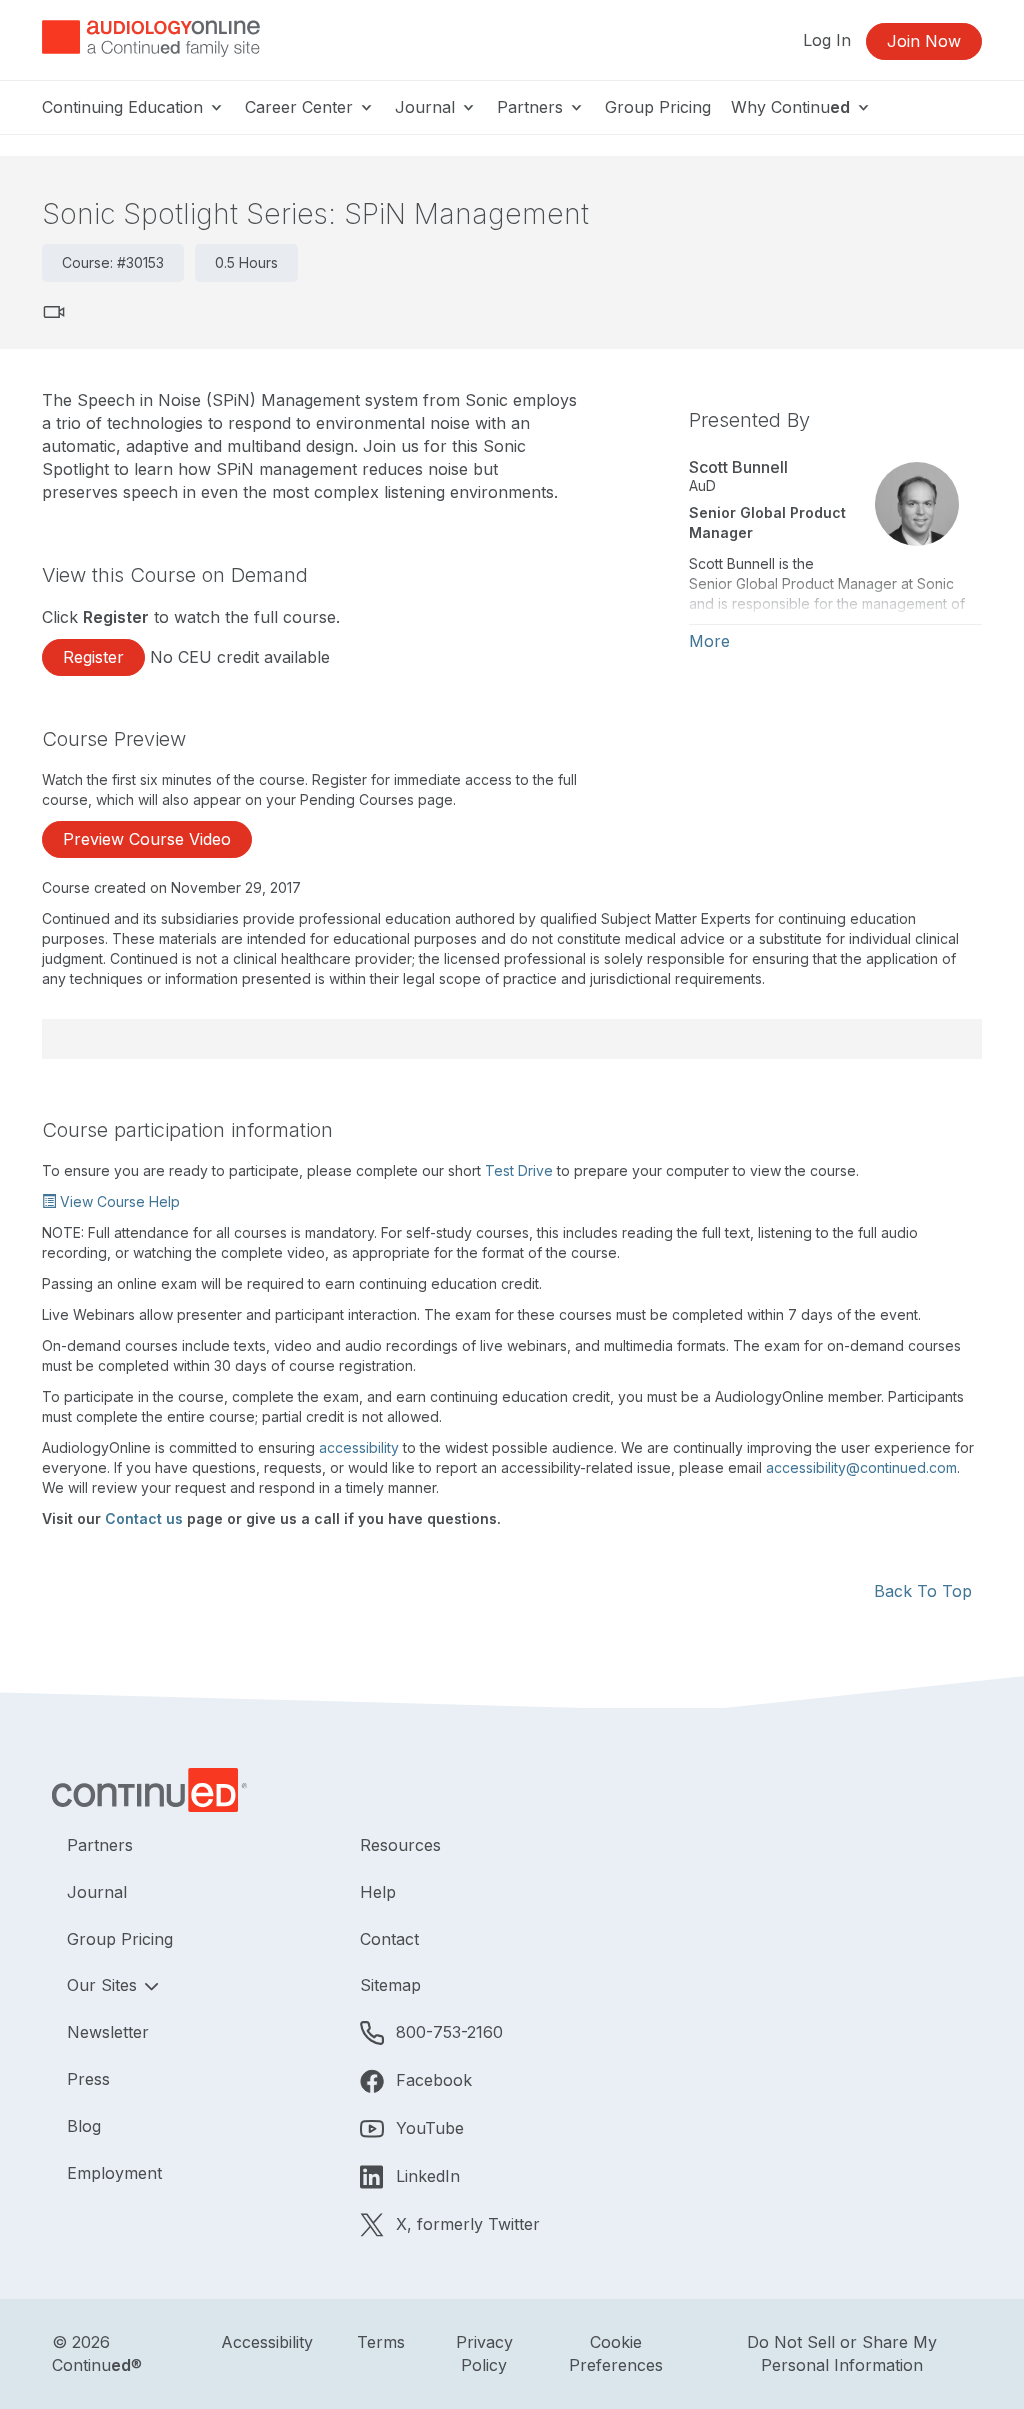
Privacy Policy (484, 2353)
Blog (84, 2126)
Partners (532, 107)
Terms (381, 2342)
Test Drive (519, 1170)
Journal (427, 107)
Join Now (924, 41)
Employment (114, 2173)
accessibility (359, 1447)
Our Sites (104, 1985)
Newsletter (108, 2032)
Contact (389, 1939)
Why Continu (790, 107)
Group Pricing (658, 107)
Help (378, 1892)
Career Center (301, 107)
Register (93, 657)
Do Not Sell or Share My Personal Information (842, 2353)
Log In (827, 40)
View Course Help (118, 1201)
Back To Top (923, 1591)
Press (88, 2079)
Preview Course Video (147, 839)
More (709, 641)
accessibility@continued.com (861, 1467)
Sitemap (390, 1985)
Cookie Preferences (616, 2353)
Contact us (144, 1518)
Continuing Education (125, 107)
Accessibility (267, 2342)
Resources (400, 1845)
